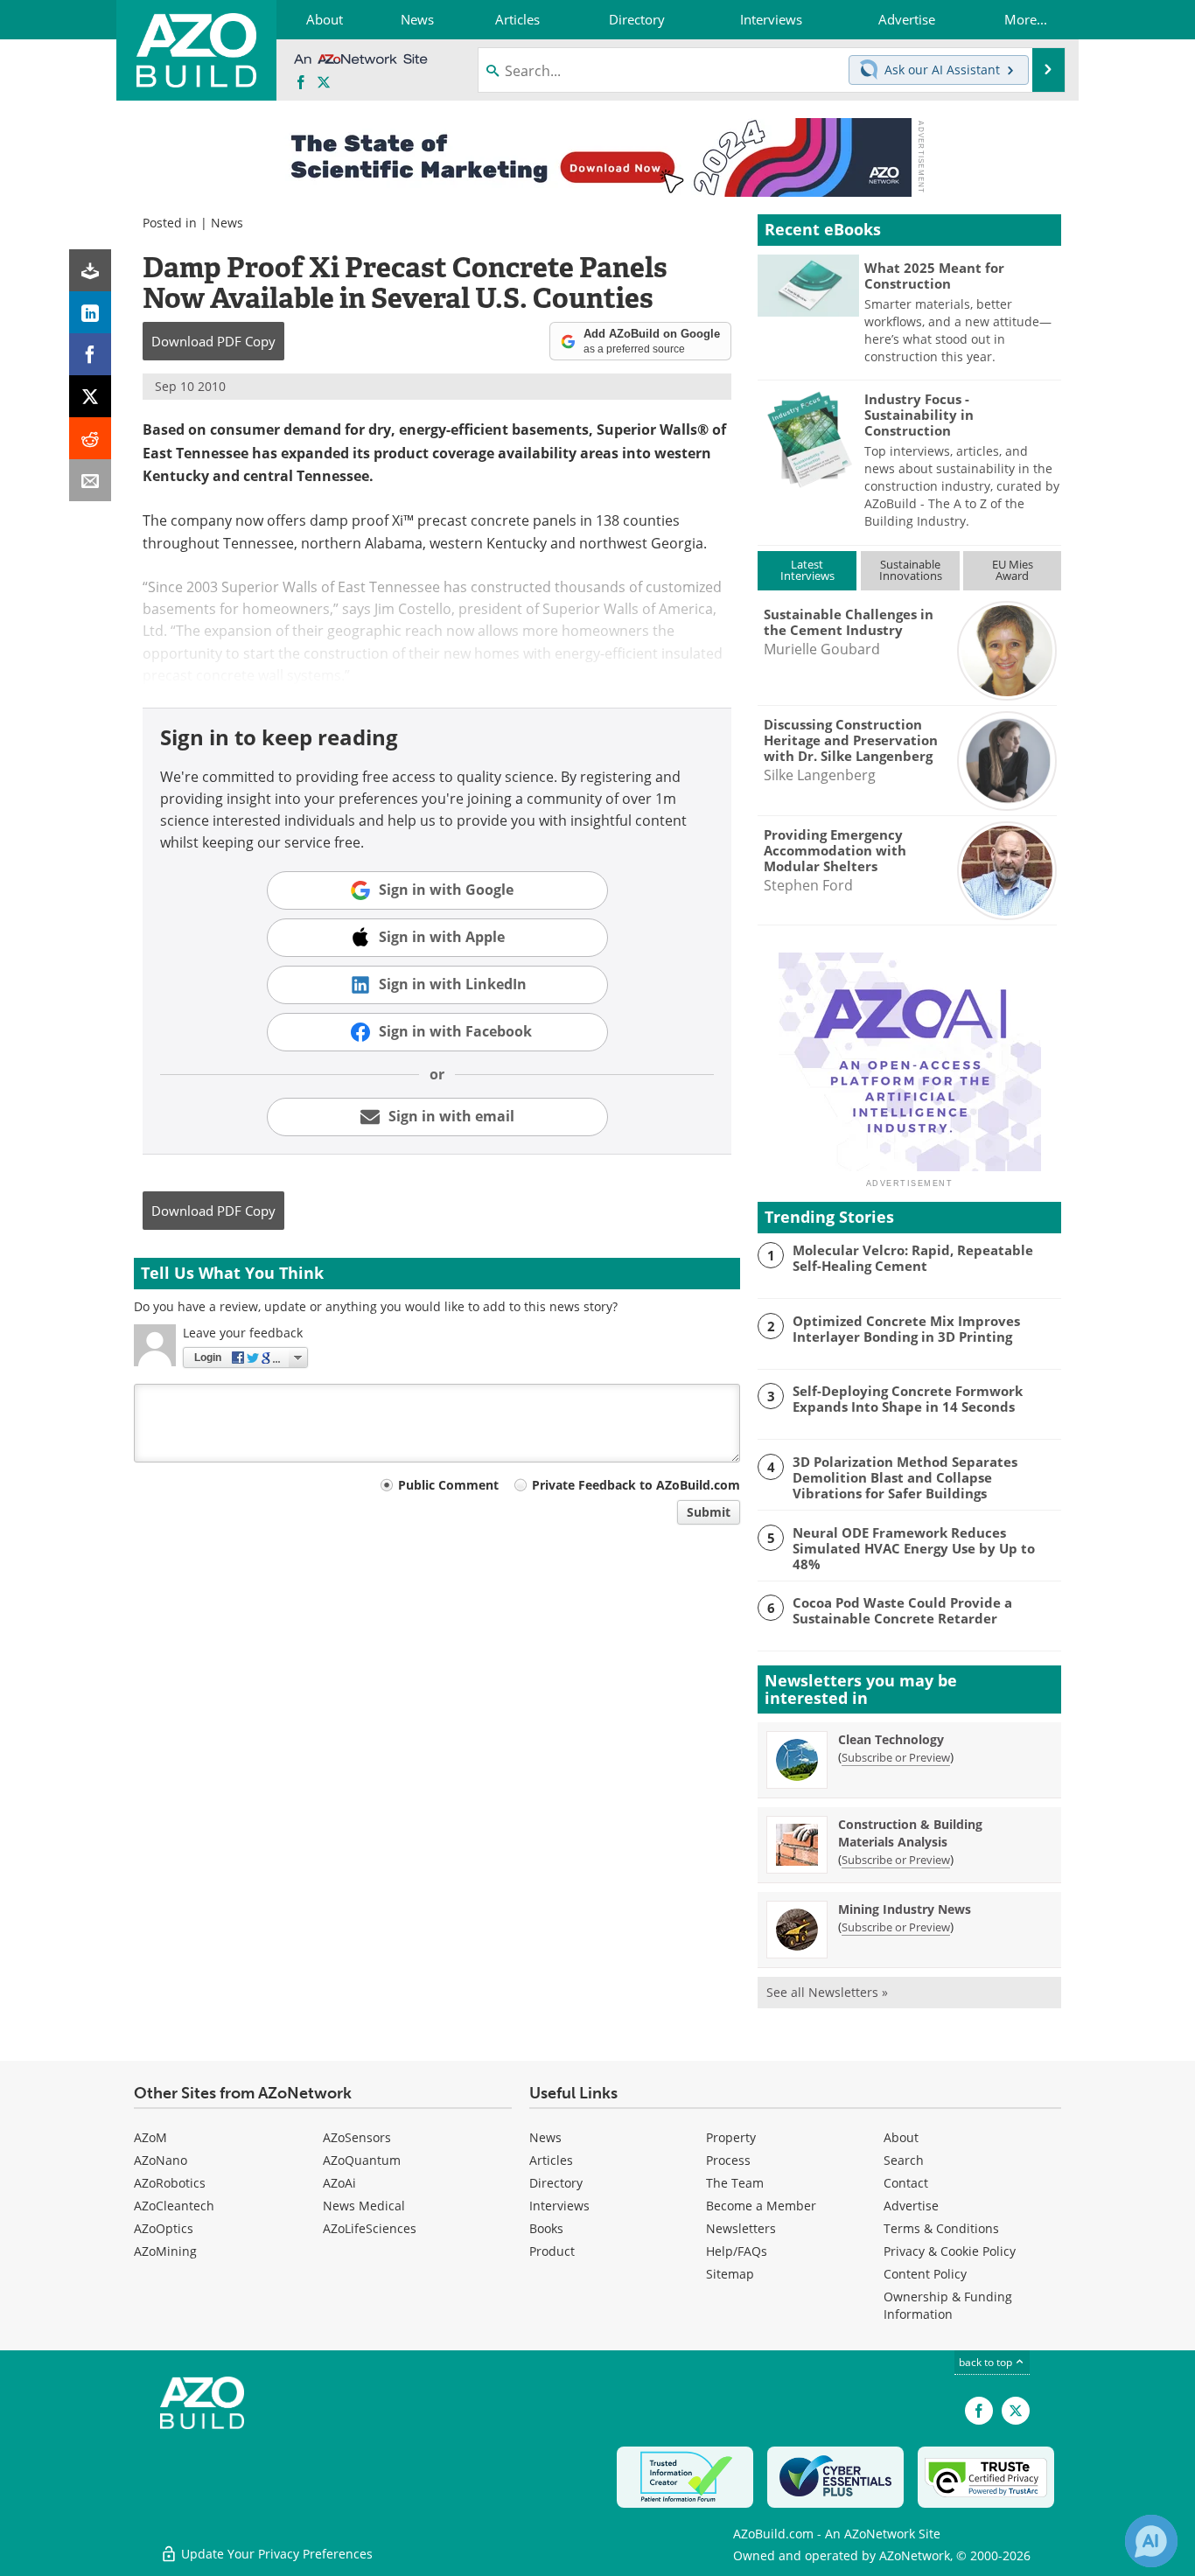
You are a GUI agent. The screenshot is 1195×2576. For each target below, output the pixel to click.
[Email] (90, 480)
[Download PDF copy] (90, 270)
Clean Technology (891, 1739)
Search (904, 2160)
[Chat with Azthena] (1151, 2541)
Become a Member (761, 2206)
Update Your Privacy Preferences (275, 2554)
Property (731, 2137)
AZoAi (339, 2183)
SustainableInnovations (911, 570)
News (227, 223)
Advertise (911, 2206)
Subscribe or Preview (896, 1757)
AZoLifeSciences (370, 2228)
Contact (906, 2183)
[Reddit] (90, 438)
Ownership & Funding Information (948, 2305)
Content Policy (925, 2274)
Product (552, 2251)
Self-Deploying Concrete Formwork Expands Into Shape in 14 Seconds (908, 1399)
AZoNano (161, 2160)
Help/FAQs (737, 2251)
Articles (551, 2160)
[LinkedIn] (90, 312)
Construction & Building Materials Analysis (910, 1833)
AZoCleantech (174, 2206)
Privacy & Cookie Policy (950, 2251)
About (901, 2137)
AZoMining (165, 2251)
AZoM (150, 2137)
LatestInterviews (807, 570)
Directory (556, 2183)
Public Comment (448, 1485)
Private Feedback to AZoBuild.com (636, 1485)
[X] (90, 396)
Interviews (559, 2206)
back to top (987, 2362)
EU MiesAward (1013, 570)
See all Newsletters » (827, 1992)
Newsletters (741, 2228)
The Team (735, 2183)
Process (728, 2160)
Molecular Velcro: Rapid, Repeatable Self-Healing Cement (913, 1258)
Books (546, 2228)
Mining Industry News (905, 1909)
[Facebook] (90, 354)
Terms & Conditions (941, 2228)
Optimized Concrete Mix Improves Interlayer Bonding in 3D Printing (906, 1329)
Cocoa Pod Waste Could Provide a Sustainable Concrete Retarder (902, 1610)
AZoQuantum (362, 2160)
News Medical (364, 2206)
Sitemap (730, 2274)
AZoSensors (357, 2137)
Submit (709, 1512)
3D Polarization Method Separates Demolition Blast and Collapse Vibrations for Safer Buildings (905, 1477)
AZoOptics (164, 2228)
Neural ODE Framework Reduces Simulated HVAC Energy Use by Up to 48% (914, 1548)
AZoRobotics (170, 2183)
